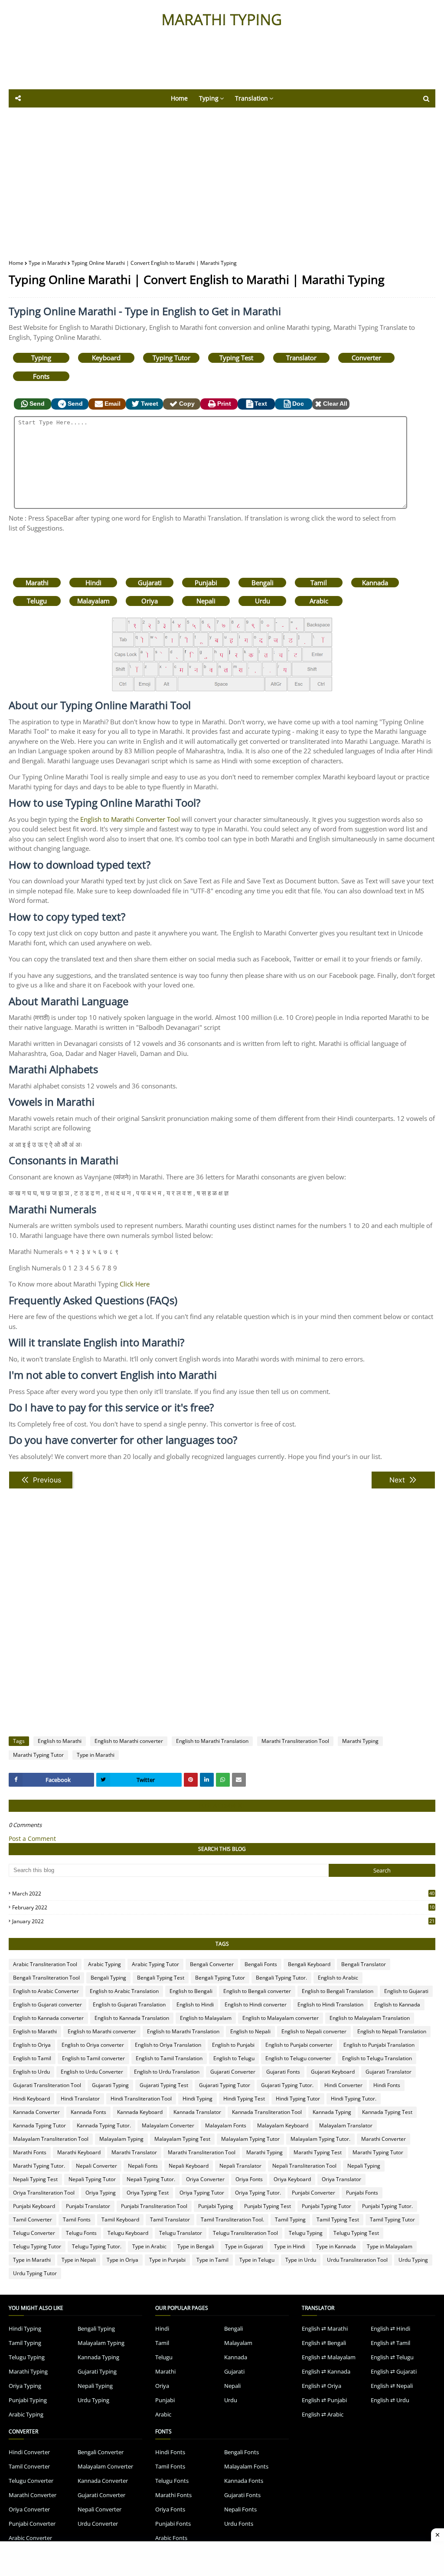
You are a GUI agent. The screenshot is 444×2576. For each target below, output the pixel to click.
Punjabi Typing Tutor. (387, 2206)
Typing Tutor (171, 358)
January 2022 (223, 1921)
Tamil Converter (33, 2219)
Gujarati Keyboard (333, 2072)
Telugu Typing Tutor (37, 2246)
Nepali (206, 601)
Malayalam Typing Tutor (250, 2139)
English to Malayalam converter (281, 2018)
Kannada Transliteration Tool (267, 2112)
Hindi (93, 583)
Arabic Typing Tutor (155, 1964)
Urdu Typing (413, 2260)
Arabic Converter (30, 2538)
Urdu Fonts (239, 2524)
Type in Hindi (290, 2246)
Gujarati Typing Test (164, 2085)
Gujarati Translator (388, 2072)
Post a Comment (32, 1838)
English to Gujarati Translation (129, 2004)
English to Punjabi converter (299, 2045)
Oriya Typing (101, 2193)
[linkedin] (207, 1780)
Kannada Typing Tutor (39, 2125)
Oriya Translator (341, 2179)
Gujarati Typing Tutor (225, 2085)
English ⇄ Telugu (392, 2357)
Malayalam (93, 601)
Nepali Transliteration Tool (304, 2166)
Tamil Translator (170, 2219)
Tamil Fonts (77, 2219)
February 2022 (223, 1907)
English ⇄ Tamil (390, 2343)
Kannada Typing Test (387, 2112)
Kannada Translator (197, 2112)
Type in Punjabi (167, 2260)
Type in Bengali (196, 2246)
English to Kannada (397, 2004)
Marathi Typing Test (318, 2152)
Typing (41, 358)
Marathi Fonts (30, 2152)
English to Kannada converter (48, 2018)
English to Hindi (195, 2004)
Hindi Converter (343, 2085)
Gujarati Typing (110, 2085)
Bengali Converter (212, 1964)
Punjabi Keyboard (34, 2206)
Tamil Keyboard (120, 2219)
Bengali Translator (364, 1964)
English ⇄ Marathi (325, 2328)
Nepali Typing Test (35, 2179)
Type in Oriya (122, 2260)
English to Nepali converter (314, 2031)
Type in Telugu (257, 2260)
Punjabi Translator (88, 2206)
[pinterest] (191, 1780)
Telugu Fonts (81, 2233)
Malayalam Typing (121, 2139)
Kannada (375, 583)
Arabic (319, 601)
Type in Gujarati (244, 2246)
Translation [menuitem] (251, 98)
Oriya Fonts (249, 2179)
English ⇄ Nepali (392, 2386)
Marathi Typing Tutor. (39, 2166)
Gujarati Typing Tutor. (287, 2085)
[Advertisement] (221, 65)
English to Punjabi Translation (379, 2045)
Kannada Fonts (88, 2112)
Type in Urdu (301, 2260)
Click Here (135, 1284)
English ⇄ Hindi (390, 2328)
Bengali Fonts (261, 1964)
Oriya (150, 601)
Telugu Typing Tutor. (97, 2246)
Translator (301, 358)
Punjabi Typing (216, 2206)
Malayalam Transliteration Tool (51, 2139)
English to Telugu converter (298, 2058)
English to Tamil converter (93, 2058)
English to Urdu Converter (92, 2072)
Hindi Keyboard (31, 2099)
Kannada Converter (36, 2112)
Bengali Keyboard (309, 1964)
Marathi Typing (360, 1741)
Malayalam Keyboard (283, 2125)
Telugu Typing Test (356, 2233)
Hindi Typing (198, 2099)
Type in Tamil (212, 2260)
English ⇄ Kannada (326, 2371)
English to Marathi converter (129, 1741)
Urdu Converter (98, 2524)
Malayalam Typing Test (182, 2139)
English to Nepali (250, 2031)
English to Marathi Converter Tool (130, 819)
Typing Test (236, 358)
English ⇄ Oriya (322, 2386)
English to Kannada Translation (132, 2018)
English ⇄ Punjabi (324, 2400)
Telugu (37, 601)
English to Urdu (31, 2072)
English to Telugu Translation (377, 2058)
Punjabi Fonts (362, 2193)
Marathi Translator (134, 2152)
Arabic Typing (104, 1964)
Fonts (41, 376)
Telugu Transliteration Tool (245, 2233)
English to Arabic (338, 1978)
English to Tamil (32, 2058)
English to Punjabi (233, 2045)
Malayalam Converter (168, 2125)
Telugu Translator (181, 2233)
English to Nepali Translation (392, 2031)
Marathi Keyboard (79, 2152)
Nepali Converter (96, 2166)
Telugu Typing (306, 2233)
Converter (366, 358)
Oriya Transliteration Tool (44, 2193)
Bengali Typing (108, 1978)
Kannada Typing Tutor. (104, 2125)
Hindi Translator (80, 2099)
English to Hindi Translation (330, 2004)
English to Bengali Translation (338, 1991)
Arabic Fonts (171, 2538)
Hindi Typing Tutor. (354, 2099)
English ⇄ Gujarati (394, 2371)
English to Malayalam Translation (370, 2018)
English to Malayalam (206, 2018)
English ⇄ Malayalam (329, 2357)
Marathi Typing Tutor (38, 1755)
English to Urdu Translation (167, 2072)
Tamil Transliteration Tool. (232, 2219)
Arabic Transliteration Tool (45, 1964)
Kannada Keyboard (140, 2112)
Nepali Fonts (143, 2166)
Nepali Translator (240, 2166)
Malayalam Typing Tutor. (320, 2139)
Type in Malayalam (390, 2246)
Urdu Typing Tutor (35, 2273)
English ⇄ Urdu (390, 2400)
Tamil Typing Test (338, 2219)
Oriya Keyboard (292, 2179)
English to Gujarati (406, 1991)
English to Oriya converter (93, 2045)
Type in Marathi (47, 263)
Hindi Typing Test (244, 2099)
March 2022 (223, 1894)
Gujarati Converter (233, 2072)
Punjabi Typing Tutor (326, 2206)
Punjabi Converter (313, 2193)
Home (16, 263)
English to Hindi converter (256, 2004)
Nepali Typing (364, 2166)
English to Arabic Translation (124, 1991)
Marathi (37, 583)
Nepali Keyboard (189, 2166)
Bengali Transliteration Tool (46, 1978)
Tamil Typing (290, 2219)
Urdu (263, 601)
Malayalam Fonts (226, 2125)
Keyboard (106, 358)
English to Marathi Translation (212, 1741)
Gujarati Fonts (283, 2072)
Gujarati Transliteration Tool (47, 2085)
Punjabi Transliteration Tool (154, 2206)
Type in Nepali (79, 2260)
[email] (239, 1780)
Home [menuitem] (179, 98)
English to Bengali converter (257, 1991)
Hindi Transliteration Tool (141, 2099)
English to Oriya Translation (168, 2045)
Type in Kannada (336, 2246)
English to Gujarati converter (47, 2004)
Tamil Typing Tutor (392, 2219)
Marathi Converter (384, 2139)
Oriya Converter (205, 2179)
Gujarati (150, 583)
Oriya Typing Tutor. (258, 2193)
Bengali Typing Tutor (220, 1978)
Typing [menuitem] (209, 98)
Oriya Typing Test (148, 2193)
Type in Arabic (149, 2246)
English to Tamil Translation (169, 2058)
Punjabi (206, 583)
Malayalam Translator (346, 2125)
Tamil (319, 583)
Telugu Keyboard (128, 2233)
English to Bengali (191, 1991)
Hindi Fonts (387, 2085)
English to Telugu (234, 2058)
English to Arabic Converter (46, 1991)
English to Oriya (32, 2045)
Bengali (263, 583)
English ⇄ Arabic (323, 2414)
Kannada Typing (332, 2112)
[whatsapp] (223, 1780)
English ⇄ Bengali (324, 2343)
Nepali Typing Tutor (92, 2179)
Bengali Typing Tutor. (281, 1978)
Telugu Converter (34, 2233)
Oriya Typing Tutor (202, 2193)
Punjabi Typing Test (268, 2206)
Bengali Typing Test (161, 1978)
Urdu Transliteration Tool (357, 2260)
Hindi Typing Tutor (298, 2099)
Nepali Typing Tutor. (151, 2179)
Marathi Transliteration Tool (295, 1741)
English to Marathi (60, 1741)
